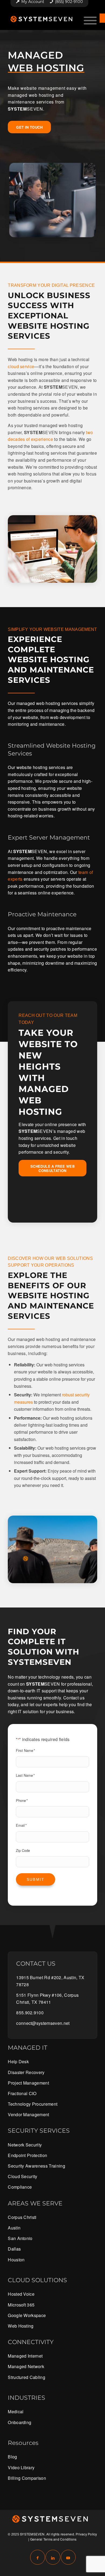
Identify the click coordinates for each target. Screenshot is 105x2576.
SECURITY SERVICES (39, 2131)
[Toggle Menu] (90, 21)
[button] (102, 18)
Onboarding (20, 2422)
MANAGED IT (28, 2048)
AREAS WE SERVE (35, 2203)
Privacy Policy (86, 2534)
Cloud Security (22, 2176)
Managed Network (26, 2366)
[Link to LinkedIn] (53, 2557)
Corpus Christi (22, 2217)
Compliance (20, 2187)
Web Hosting (21, 2326)
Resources (23, 2443)
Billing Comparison (27, 2478)
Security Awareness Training (36, 2166)
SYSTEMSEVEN (32, 2534)
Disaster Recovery (26, 2072)
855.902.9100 (30, 2013)
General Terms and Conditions (53, 2539)
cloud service (21, 366)
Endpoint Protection (27, 2155)
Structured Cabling (27, 2377)
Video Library (21, 2467)
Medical (16, 2412)
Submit (36, 1879)
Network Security (25, 2145)
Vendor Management (28, 2114)
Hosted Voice (21, 2294)
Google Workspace (27, 2315)
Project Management (28, 2083)
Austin (14, 2228)
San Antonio (20, 2238)
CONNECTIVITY (31, 2342)
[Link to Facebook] (38, 2557)
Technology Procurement (33, 2104)
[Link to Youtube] (68, 2557)
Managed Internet (25, 2356)
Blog (12, 2457)
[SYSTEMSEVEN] (43, 19)
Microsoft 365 (21, 2305)
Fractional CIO (22, 2093)
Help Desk (18, 2061)
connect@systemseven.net (43, 2023)
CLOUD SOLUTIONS (37, 2280)
